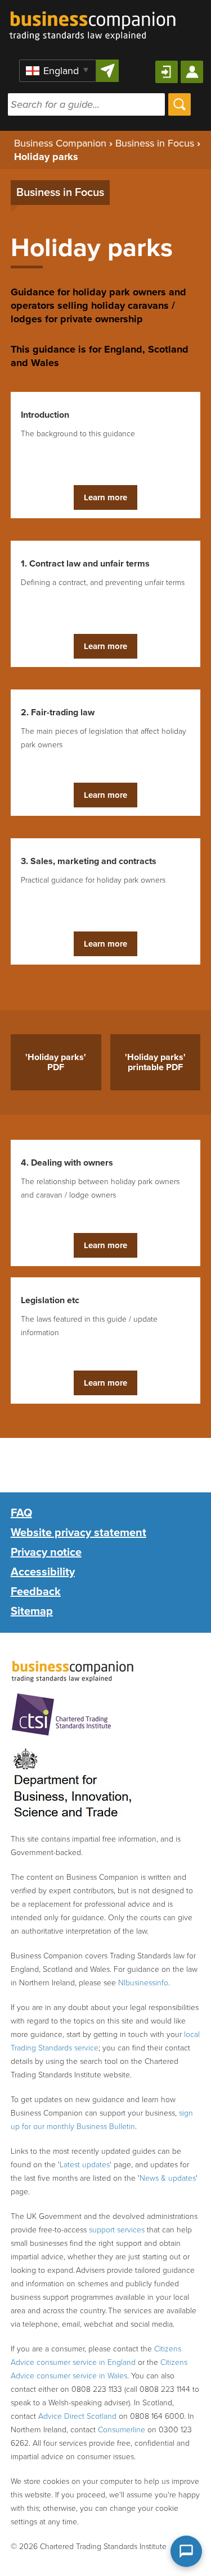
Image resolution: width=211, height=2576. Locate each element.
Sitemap (32, 1611)
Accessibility (43, 1572)
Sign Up (192, 72)
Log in (167, 72)
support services (117, 2230)
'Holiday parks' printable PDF (155, 1062)
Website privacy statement (78, 1533)
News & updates (168, 2178)
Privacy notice (46, 1552)
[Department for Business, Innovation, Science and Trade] (73, 1784)
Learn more (105, 497)
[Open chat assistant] (186, 2551)
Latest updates (85, 2165)
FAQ (21, 1513)
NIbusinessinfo (143, 1983)
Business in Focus (155, 143)
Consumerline (122, 2430)
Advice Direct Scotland (77, 2416)
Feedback (36, 1592)
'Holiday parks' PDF (56, 1062)
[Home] (92, 20)
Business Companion (60, 143)
